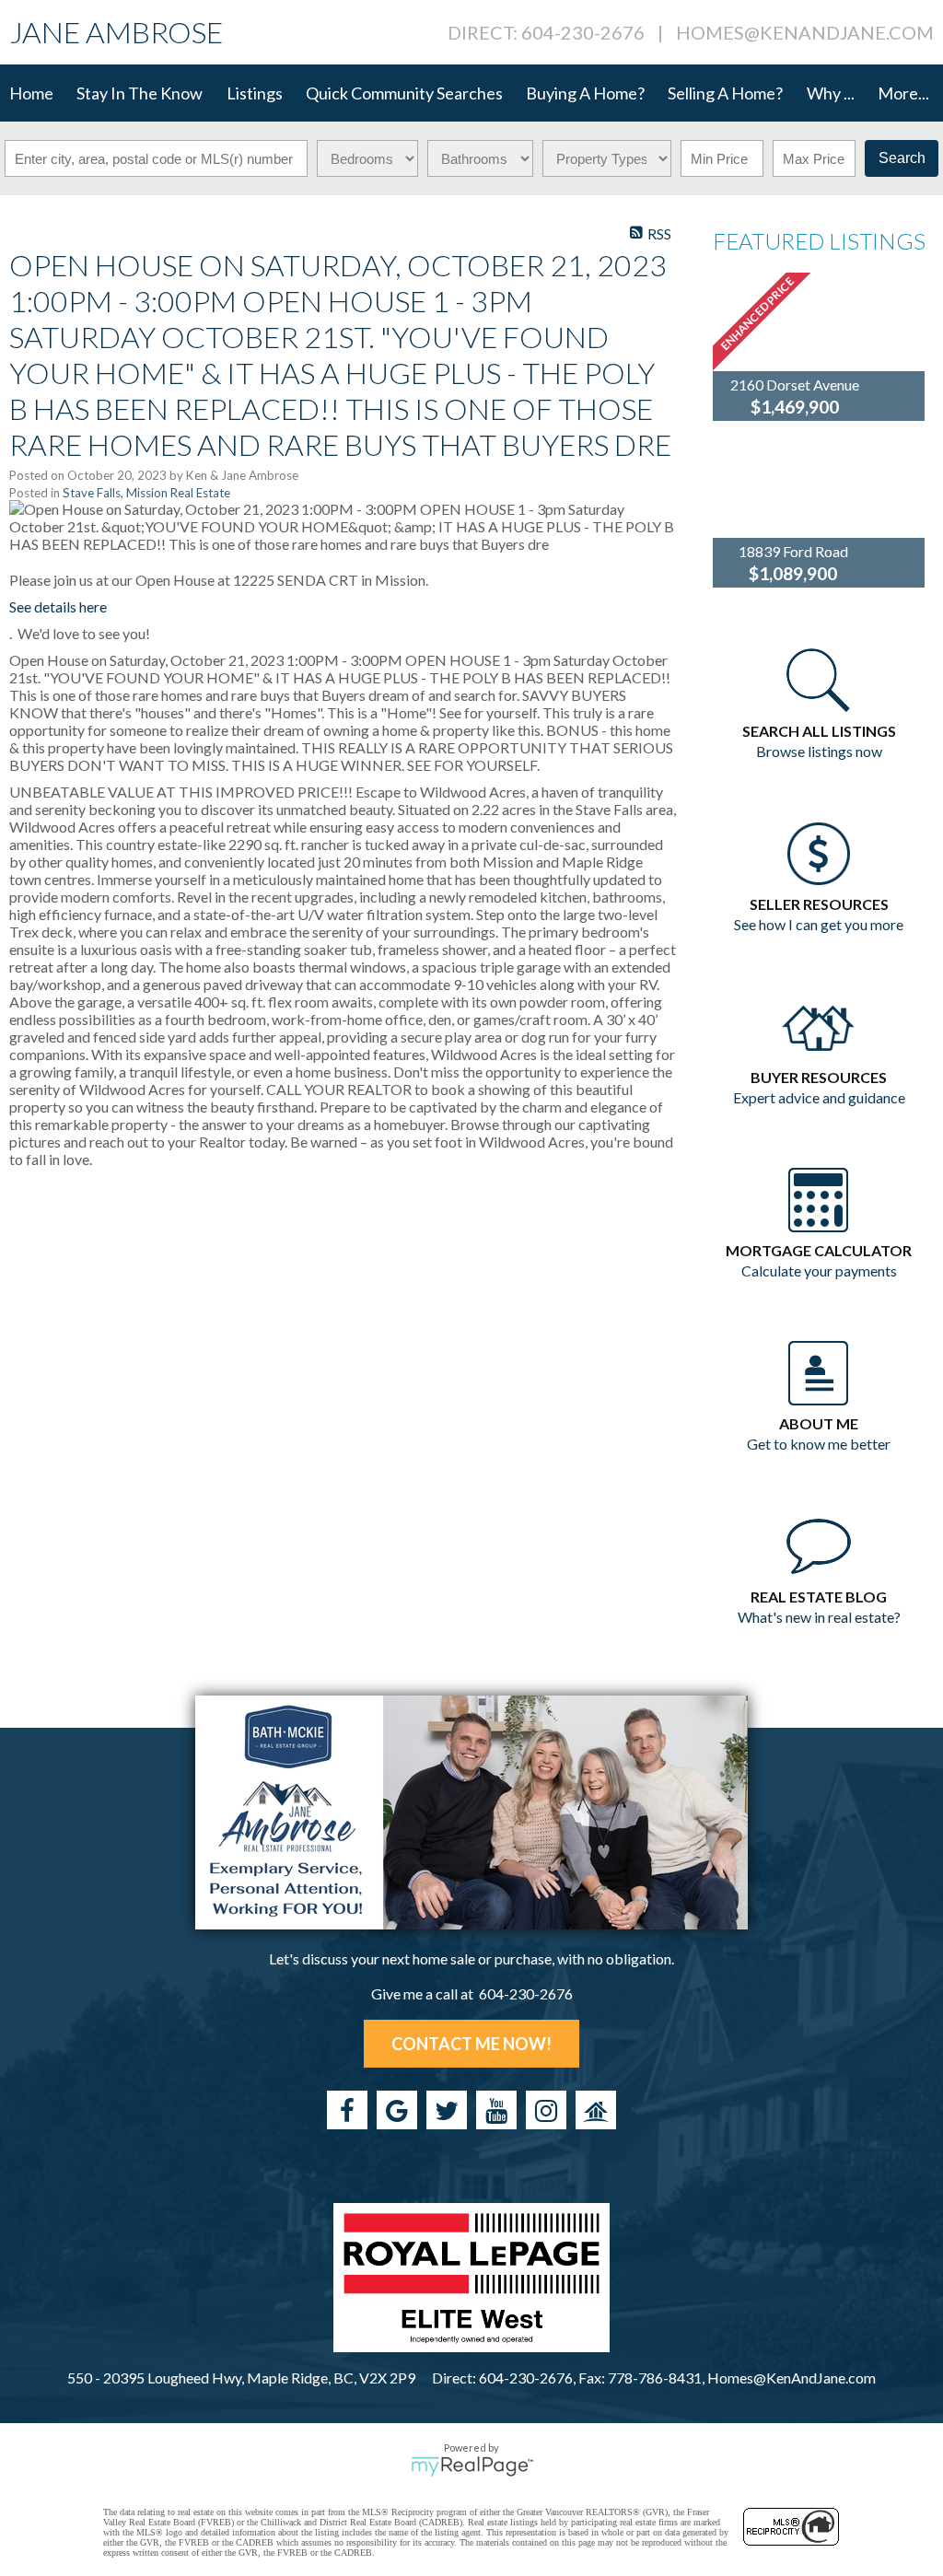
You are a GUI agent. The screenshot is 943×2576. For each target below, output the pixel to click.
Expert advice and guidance (819, 1097)
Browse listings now (819, 751)
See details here (58, 606)
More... (903, 93)
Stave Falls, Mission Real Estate (146, 493)
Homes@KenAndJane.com (805, 32)
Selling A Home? (725, 93)
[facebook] (347, 2110)
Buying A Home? (585, 93)
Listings (255, 93)
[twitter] (447, 2110)
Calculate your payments (819, 1271)
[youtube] (496, 2110)
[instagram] (546, 2110)
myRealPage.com (472, 2466)
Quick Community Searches (404, 93)
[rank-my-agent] (596, 2110)
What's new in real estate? (819, 1617)
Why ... (831, 93)
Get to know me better (819, 1444)
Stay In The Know (140, 93)
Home (31, 93)
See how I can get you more (819, 924)
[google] (397, 2110)
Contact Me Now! (471, 2044)
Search (902, 158)
